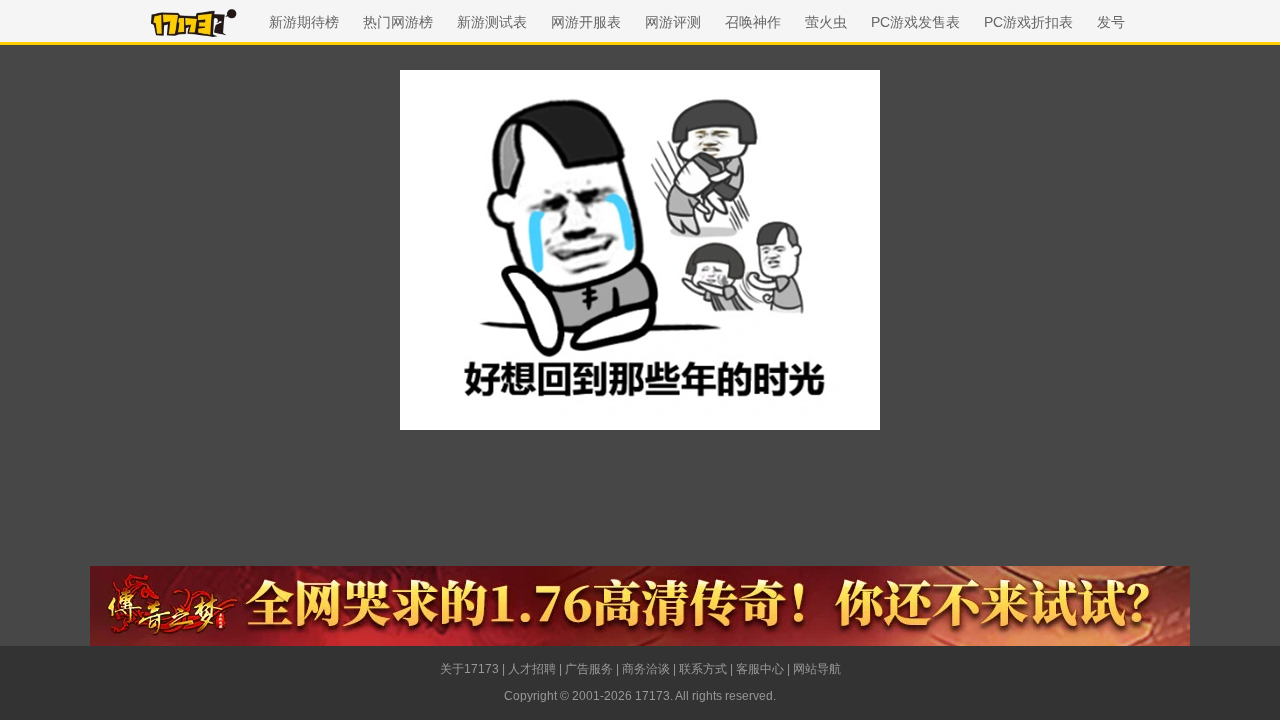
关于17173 (469, 669)
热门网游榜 (398, 22)
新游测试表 (492, 22)
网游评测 (673, 22)
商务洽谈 (646, 669)
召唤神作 (753, 22)
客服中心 (760, 669)
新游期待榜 (304, 22)
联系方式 (703, 669)
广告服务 (589, 669)
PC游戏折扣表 (1028, 22)
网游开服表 (586, 22)
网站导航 (817, 669)
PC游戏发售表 (915, 22)
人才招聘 (532, 669)
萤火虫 (826, 22)
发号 (1111, 22)
